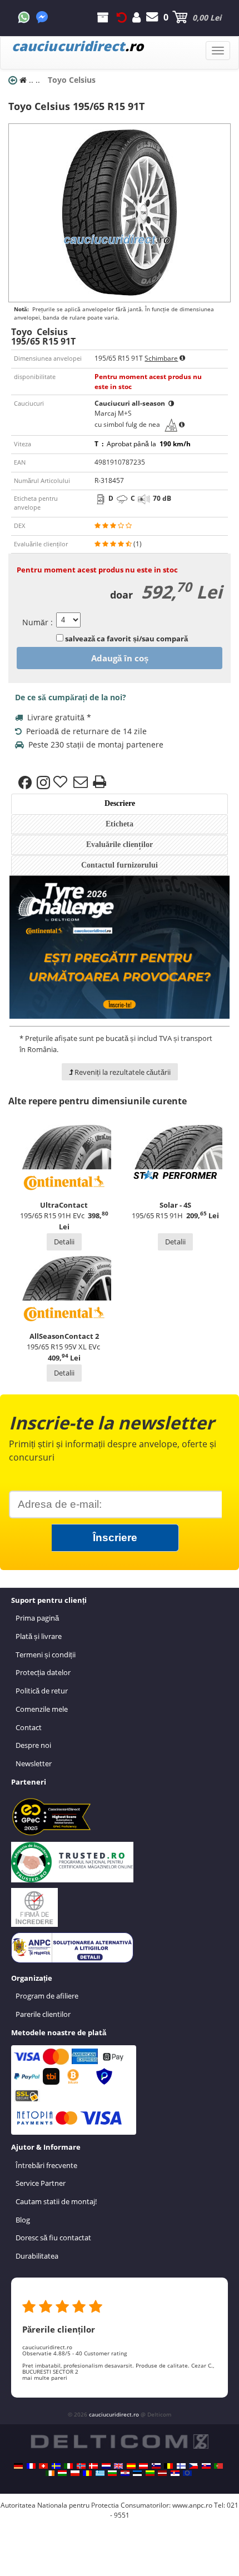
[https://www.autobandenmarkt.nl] (106, 2466)
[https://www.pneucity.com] (218, 2466)
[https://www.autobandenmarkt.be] (168, 2466)
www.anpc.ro (192, 2505)
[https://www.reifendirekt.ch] (43, 2466)
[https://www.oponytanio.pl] (75, 2473)
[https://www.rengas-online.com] (181, 2466)
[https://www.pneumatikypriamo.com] (206, 2466)
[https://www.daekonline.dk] (93, 2466)
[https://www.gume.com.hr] (125, 2473)
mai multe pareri (45, 2378)
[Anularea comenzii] (122, 17)
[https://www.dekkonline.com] (81, 2466)
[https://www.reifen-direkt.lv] (162, 2473)
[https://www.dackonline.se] (56, 2466)
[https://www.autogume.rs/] (175, 2473)
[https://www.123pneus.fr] (31, 2466)
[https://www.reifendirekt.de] (18, 2466)
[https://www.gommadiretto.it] (68, 2466)
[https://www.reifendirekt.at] (143, 2466)
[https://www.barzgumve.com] (112, 2473)
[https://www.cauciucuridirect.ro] (87, 2473)
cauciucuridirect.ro (114, 2414)
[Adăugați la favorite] (62, 783)
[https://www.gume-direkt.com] (156, 2466)
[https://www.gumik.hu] (62, 2473)
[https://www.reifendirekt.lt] (150, 2473)
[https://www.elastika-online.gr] (100, 2473)
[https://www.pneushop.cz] (193, 2466)
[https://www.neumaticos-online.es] (131, 2466)
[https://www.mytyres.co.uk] (118, 2466)
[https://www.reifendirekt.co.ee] (137, 2473)
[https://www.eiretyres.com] (50, 2473)
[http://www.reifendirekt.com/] (187, 2473)
